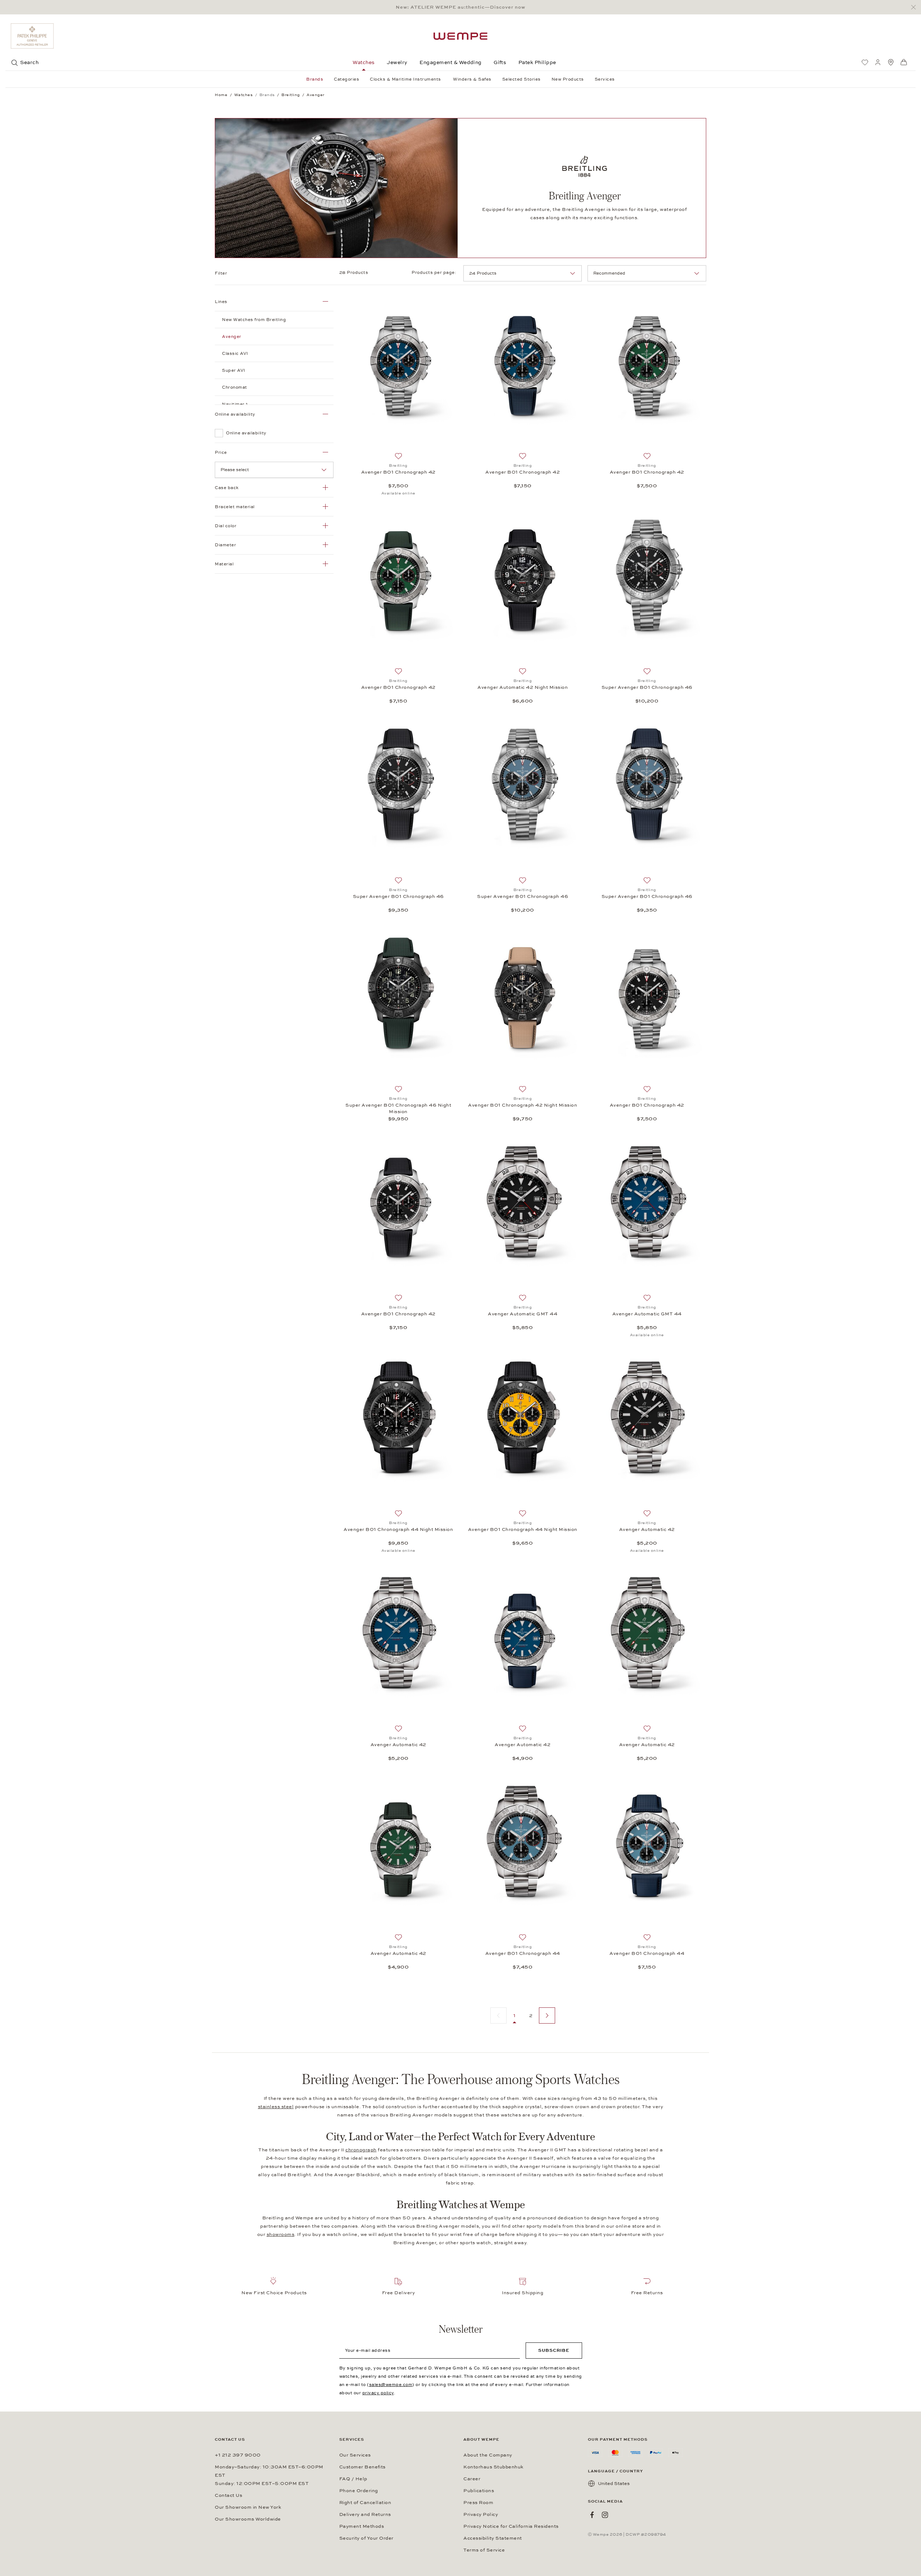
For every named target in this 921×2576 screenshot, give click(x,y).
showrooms (281, 2234)
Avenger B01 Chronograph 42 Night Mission (523, 1105)
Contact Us (228, 2495)
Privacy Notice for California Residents (511, 2526)
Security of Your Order (366, 2538)
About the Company (488, 2455)
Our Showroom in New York (248, 2507)
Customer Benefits (362, 2467)
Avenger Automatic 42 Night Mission (523, 687)
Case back (227, 488)
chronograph (361, 2150)
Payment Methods (362, 2526)
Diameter (225, 545)
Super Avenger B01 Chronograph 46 (647, 687)
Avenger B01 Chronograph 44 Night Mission (398, 1529)
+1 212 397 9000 (238, 2455)
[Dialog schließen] (915, 7)
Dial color (226, 526)
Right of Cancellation (365, 2503)
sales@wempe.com (391, 2385)
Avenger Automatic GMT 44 (523, 1314)
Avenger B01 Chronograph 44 (523, 1953)
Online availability (235, 414)
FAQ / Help (353, 2479)
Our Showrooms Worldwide (248, 2519)
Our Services (355, 2455)
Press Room (478, 2503)
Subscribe (554, 2350)
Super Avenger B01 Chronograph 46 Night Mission (398, 1108)
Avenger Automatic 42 (647, 1529)
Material (224, 564)
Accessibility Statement (493, 2538)
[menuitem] (865, 62)
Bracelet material (235, 507)
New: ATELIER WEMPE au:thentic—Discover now (460, 7)
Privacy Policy (481, 2514)
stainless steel (276, 2107)
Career (472, 2479)
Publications (479, 2491)
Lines (221, 302)
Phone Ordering (359, 2491)
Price (221, 452)
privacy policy (378, 2393)
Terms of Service (484, 2550)
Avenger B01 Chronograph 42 (398, 472)
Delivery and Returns (365, 2514)
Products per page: (435, 272)
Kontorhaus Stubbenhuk (493, 2467)
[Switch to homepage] (460, 36)
